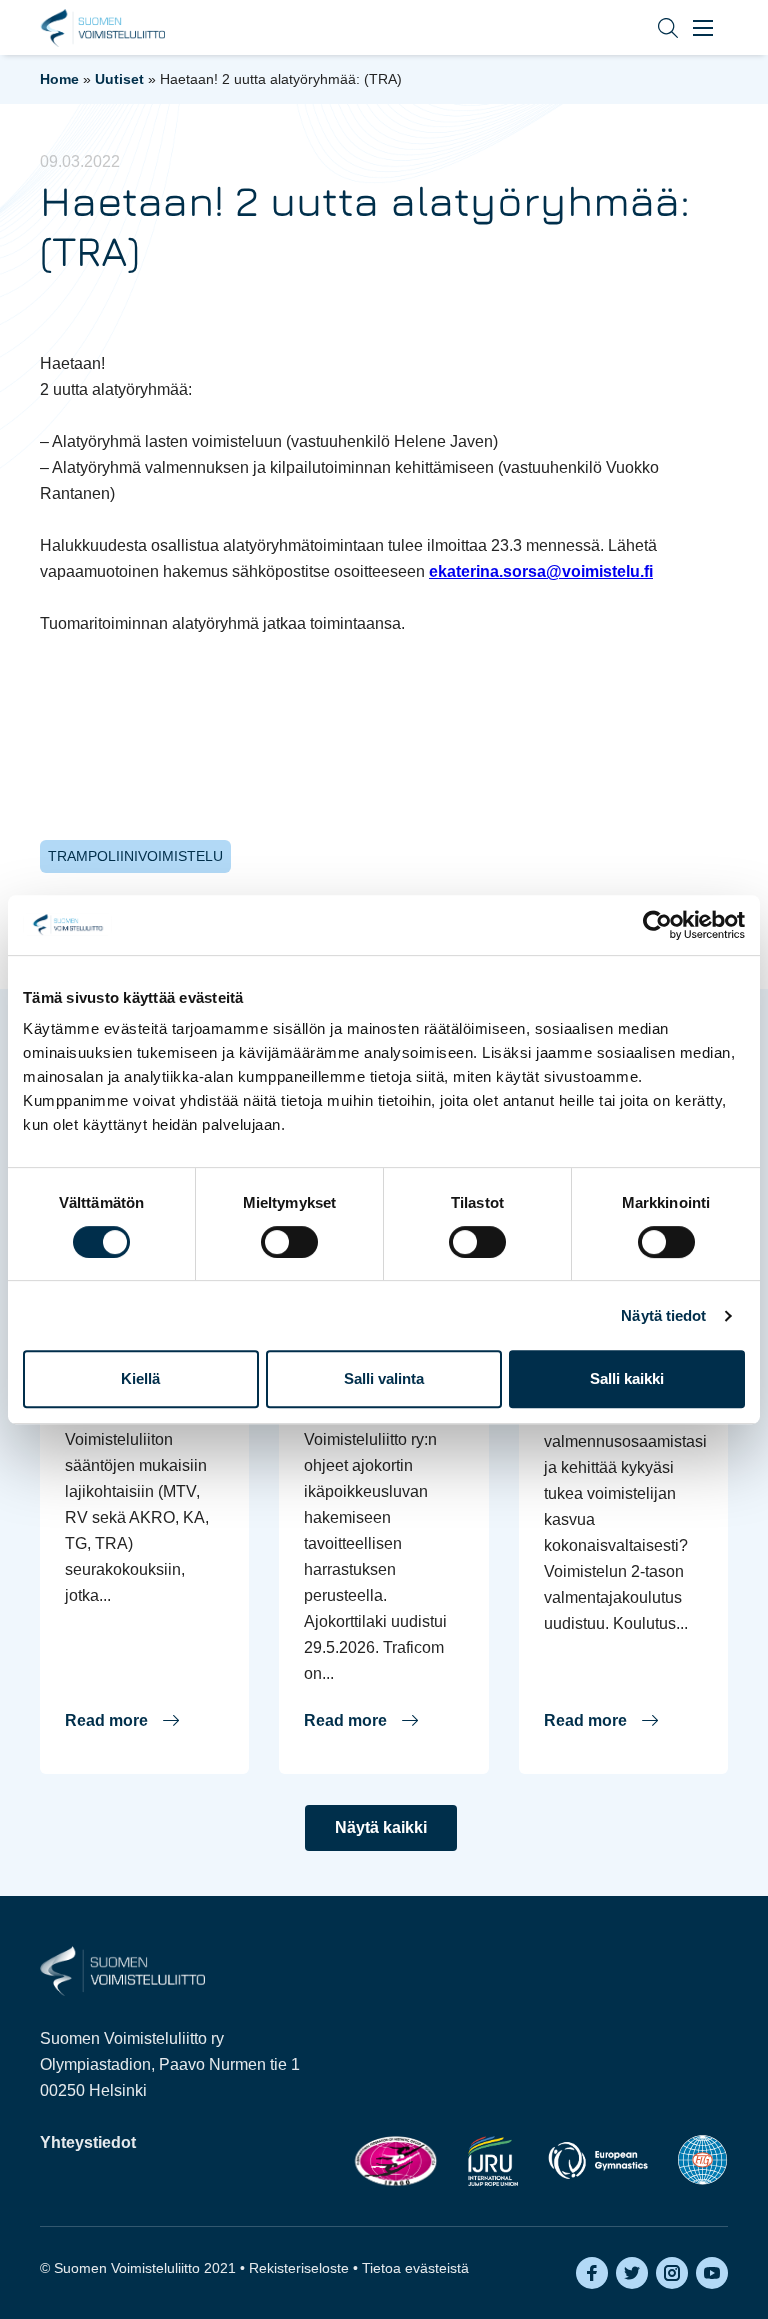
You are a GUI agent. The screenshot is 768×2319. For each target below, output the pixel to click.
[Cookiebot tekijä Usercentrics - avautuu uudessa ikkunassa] (657, 925)
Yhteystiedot (88, 2142)
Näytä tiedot (663, 1315)
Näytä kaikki (381, 1827)
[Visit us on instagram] (672, 2273)
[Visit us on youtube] (712, 2273)
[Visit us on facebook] (592, 2273)
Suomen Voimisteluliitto (102, 28)
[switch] (289, 1242)
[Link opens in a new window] (395, 2160)
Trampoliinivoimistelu (135, 856)
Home (59, 79)
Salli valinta (384, 1378)
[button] (653, 27)
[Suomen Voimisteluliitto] (122, 1969)
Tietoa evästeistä (415, 2268)
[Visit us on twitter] (632, 2273)
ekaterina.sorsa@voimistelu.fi (541, 571)
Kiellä (140, 1378)
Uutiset (119, 79)
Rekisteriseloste (299, 2268)
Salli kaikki (627, 1378)
